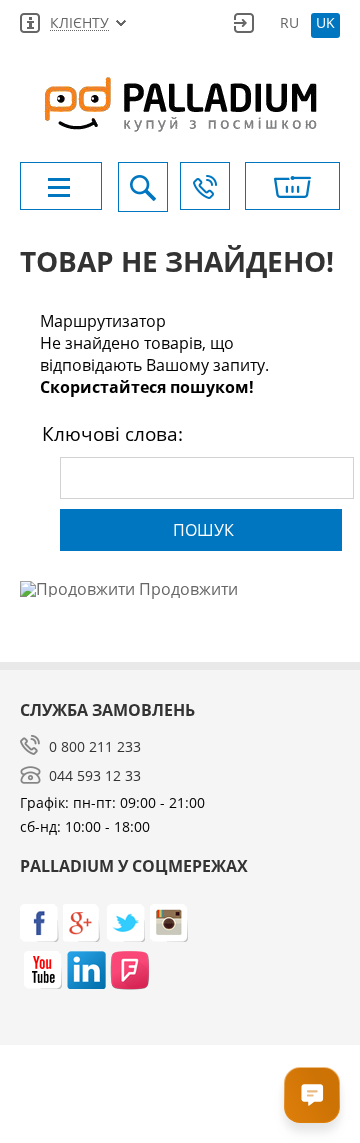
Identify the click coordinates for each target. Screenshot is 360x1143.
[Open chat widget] (312, 1095)
